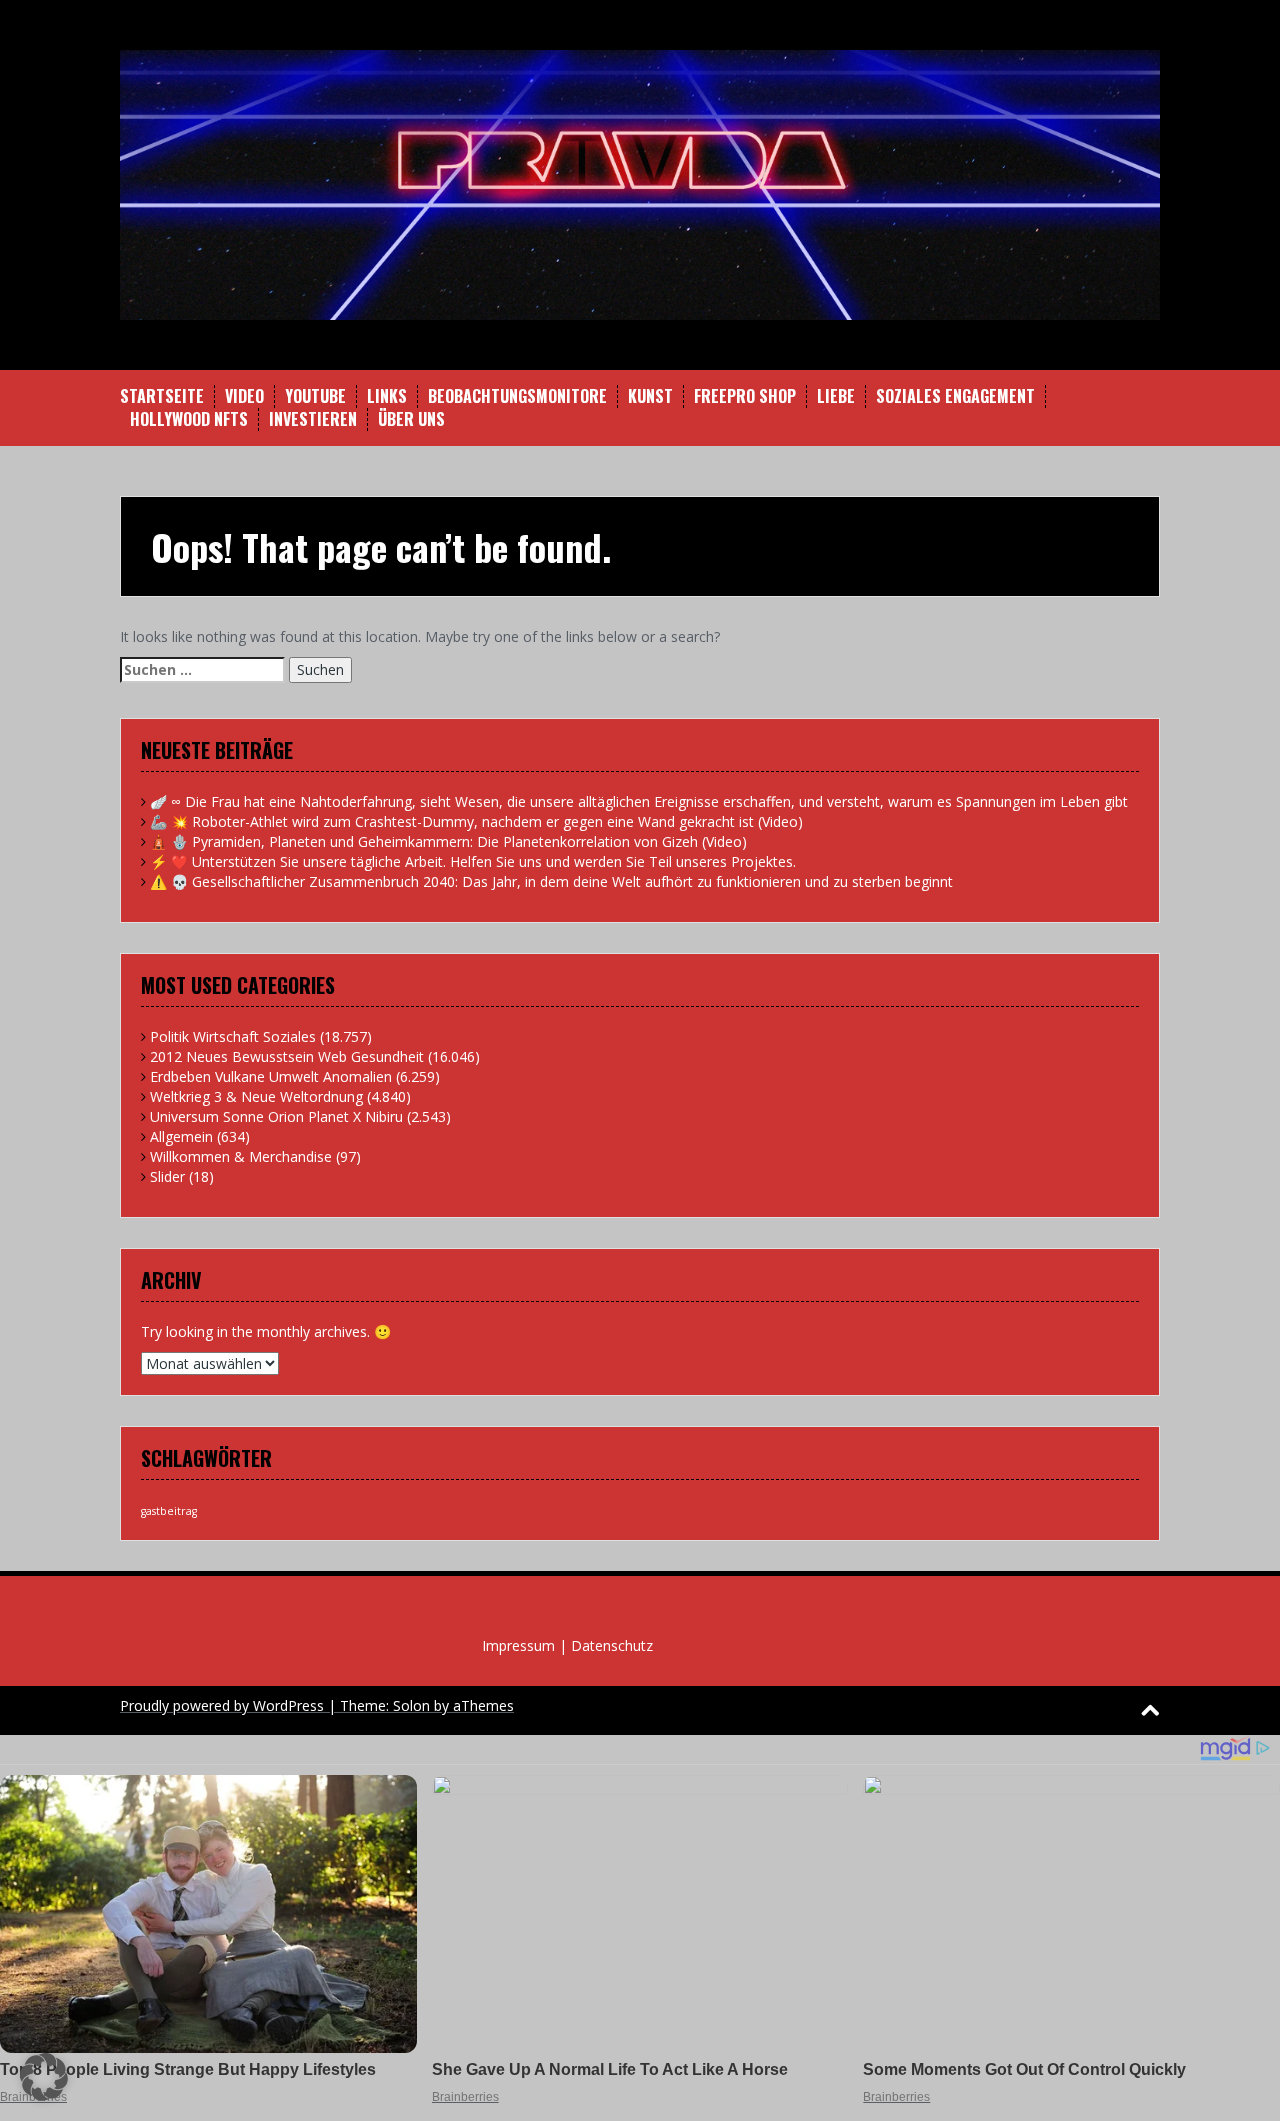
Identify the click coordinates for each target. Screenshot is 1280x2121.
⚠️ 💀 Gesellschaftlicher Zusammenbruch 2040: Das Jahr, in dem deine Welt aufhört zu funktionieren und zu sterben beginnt (551, 881)
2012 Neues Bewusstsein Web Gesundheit (287, 1056)
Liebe (836, 396)
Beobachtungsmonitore (517, 396)
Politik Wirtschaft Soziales (233, 1036)
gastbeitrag (169, 1511)
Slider (167, 1176)
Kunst (650, 396)
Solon (411, 1705)
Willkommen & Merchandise (241, 1156)
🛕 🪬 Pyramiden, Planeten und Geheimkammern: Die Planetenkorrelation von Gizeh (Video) (448, 841)
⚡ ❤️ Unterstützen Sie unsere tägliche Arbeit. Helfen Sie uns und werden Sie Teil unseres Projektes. (473, 861)
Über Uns (411, 419)
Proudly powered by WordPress (222, 1705)
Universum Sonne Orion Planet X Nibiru (276, 1116)
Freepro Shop (745, 396)
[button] (44, 2077)
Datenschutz (612, 1645)
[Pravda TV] (640, 183)
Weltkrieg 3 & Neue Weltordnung (256, 1096)
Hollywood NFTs (189, 419)
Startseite (162, 396)
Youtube (315, 396)
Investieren (313, 419)
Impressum (518, 1645)
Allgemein (181, 1136)
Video (244, 396)
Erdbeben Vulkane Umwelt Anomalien (271, 1076)
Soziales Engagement (955, 396)
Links (387, 396)
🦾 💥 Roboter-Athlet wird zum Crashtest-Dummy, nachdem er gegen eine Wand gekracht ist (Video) (476, 821)
